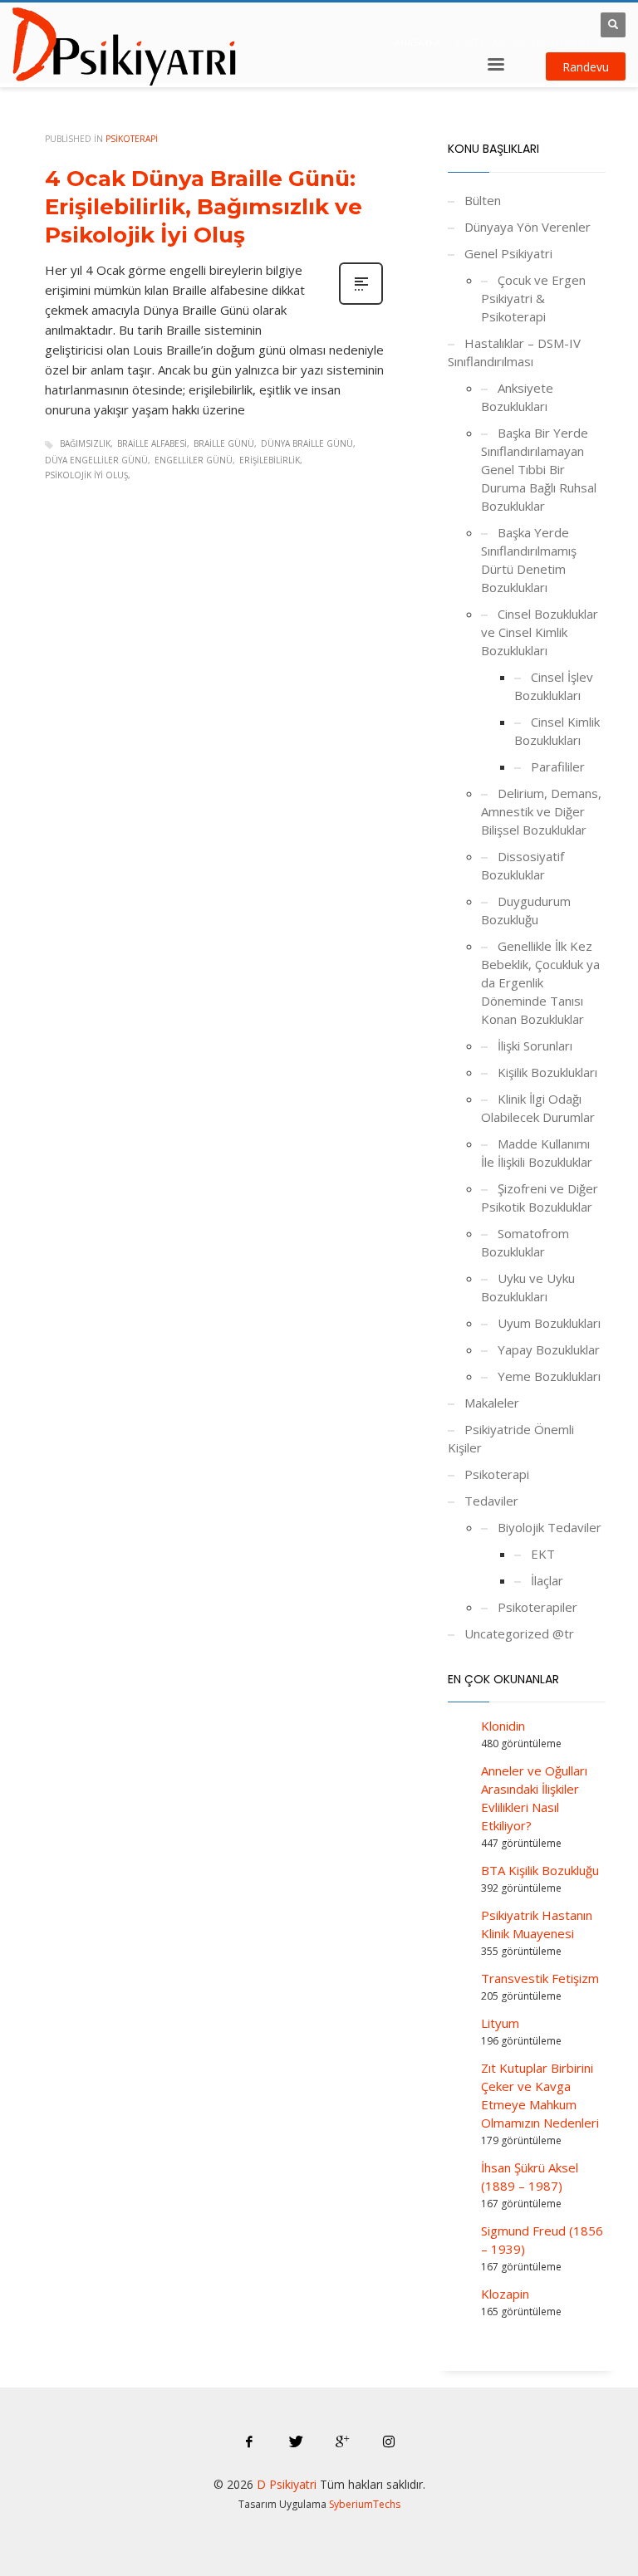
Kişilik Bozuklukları (547, 1072)
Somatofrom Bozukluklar (525, 1242)
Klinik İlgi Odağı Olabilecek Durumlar (538, 1108)
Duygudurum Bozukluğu (526, 910)
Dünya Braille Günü (307, 443)
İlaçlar (547, 1580)
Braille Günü (224, 443)
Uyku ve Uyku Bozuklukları (528, 1287)
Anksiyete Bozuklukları (517, 397)
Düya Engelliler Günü (96, 460)
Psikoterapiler (537, 1607)
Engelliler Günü (194, 460)
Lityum (500, 2023)
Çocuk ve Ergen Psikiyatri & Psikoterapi (533, 298)
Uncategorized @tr (519, 1633)
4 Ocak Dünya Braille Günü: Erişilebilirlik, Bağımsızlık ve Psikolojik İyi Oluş (204, 207)
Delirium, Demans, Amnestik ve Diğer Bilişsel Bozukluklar (541, 811)
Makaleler (492, 1403)
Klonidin (503, 1726)
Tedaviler (491, 1501)
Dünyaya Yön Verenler (528, 227)
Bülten (483, 200)
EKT (543, 1554)
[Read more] (361, 303)
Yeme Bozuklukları (549, 1376)
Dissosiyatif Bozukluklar (523, 865)
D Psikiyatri (287, 2484)
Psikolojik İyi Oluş (86, 475)
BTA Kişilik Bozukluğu (540, 1870)
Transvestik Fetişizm (540, 1978)
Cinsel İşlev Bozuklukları (554, 686)
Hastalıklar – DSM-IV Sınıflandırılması (514, 352)
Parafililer (558, 766)
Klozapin (505, 2294)
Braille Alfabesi (152, 443)
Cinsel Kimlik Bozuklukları (557, 731)
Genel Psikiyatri (508, 253)
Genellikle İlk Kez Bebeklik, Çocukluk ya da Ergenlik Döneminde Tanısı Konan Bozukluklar (540, 982)
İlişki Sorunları (535, 1046)
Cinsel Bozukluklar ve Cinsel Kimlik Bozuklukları (540, 632)
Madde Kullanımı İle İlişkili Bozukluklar (537, 1153)
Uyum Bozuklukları (549, 1323)
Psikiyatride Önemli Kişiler (511, 1438)
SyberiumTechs (365, 2504)
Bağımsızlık (85, 443)
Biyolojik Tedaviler (550, 1527)
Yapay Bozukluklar (549, 1349)
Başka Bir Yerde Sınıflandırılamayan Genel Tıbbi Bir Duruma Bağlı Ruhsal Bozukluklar (539, 469)
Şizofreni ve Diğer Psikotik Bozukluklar (540, 1197)
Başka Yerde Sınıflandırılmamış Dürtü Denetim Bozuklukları (529, 560)
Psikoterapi (132, 139)
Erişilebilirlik (270, 460)
